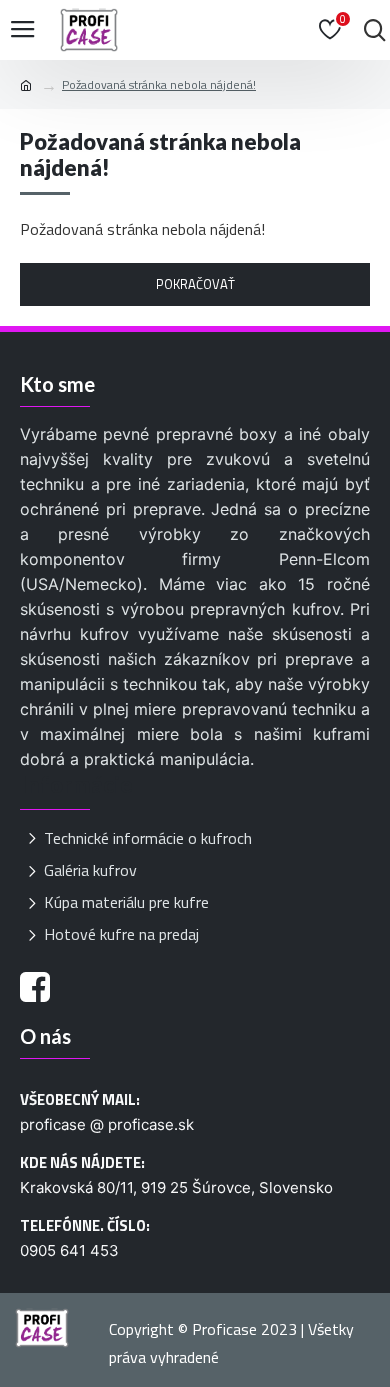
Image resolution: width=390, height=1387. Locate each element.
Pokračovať (195, 284)
